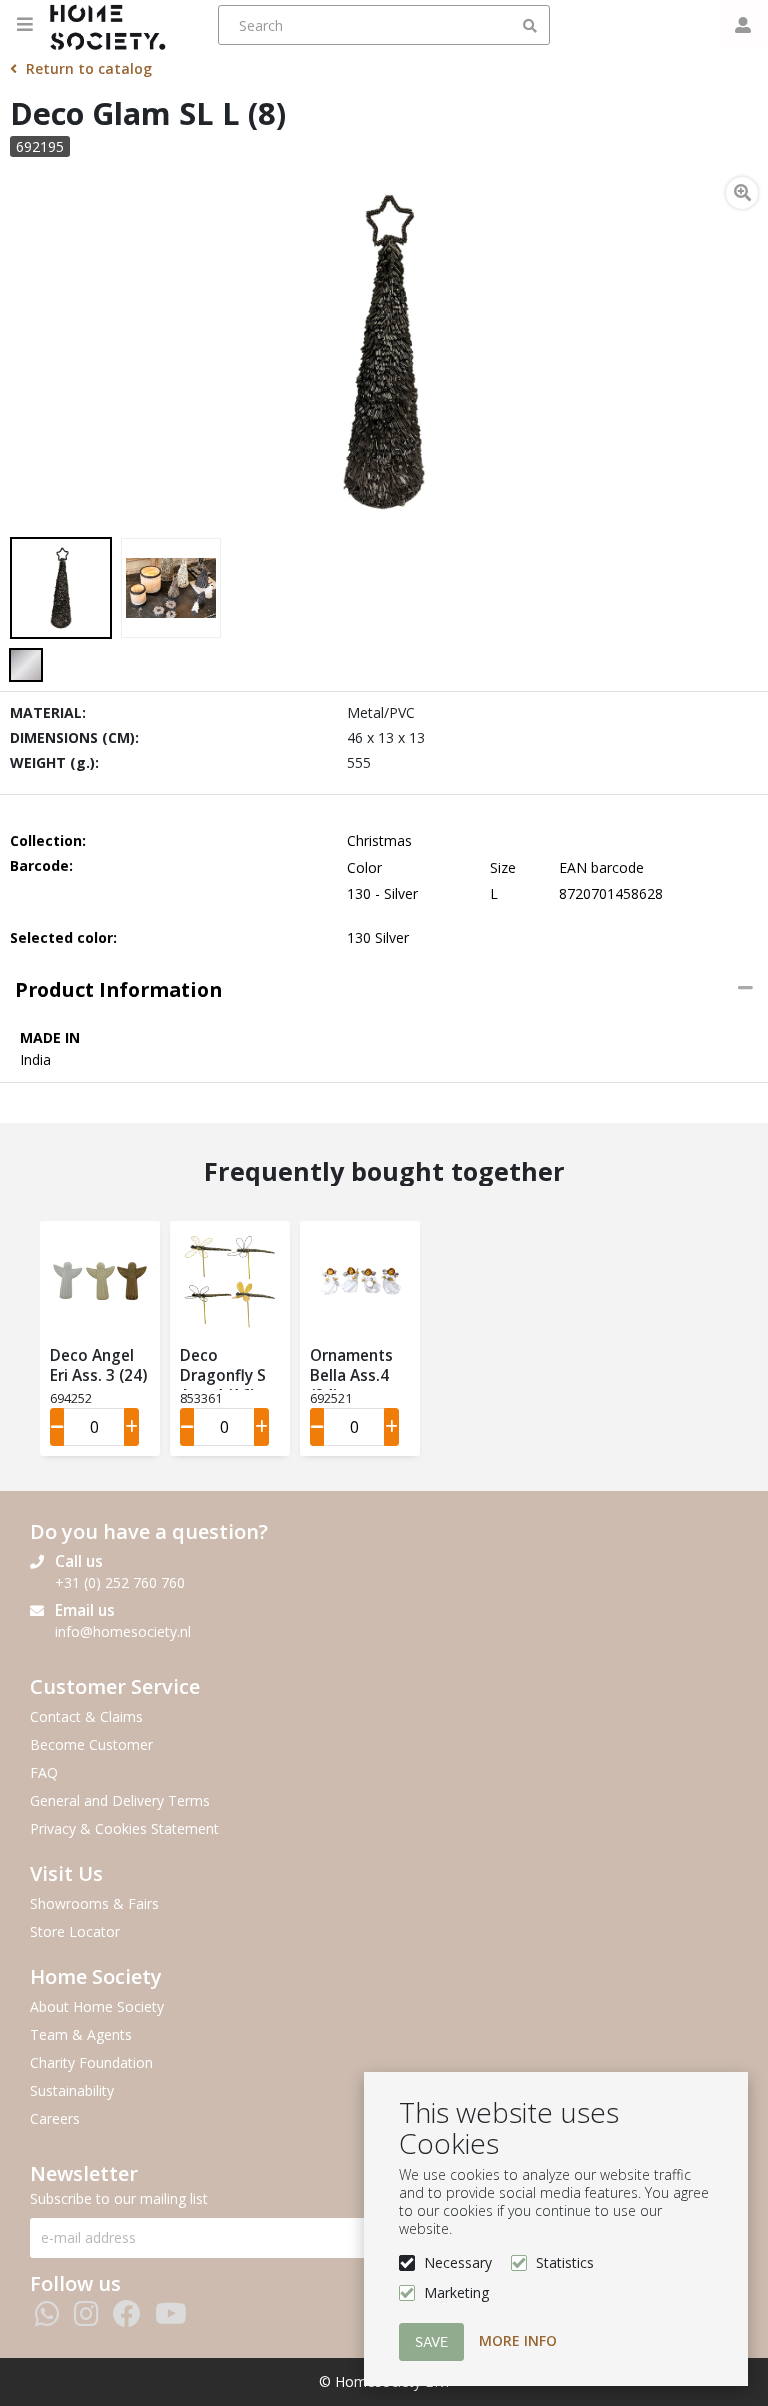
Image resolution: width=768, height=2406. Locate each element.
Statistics (565, 2262)
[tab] (384, 990)
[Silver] (26, 665)
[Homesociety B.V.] (113, 25)
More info (518, 2340)
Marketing (456, 2292)
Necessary (458, 2262)
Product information (118, 989)
